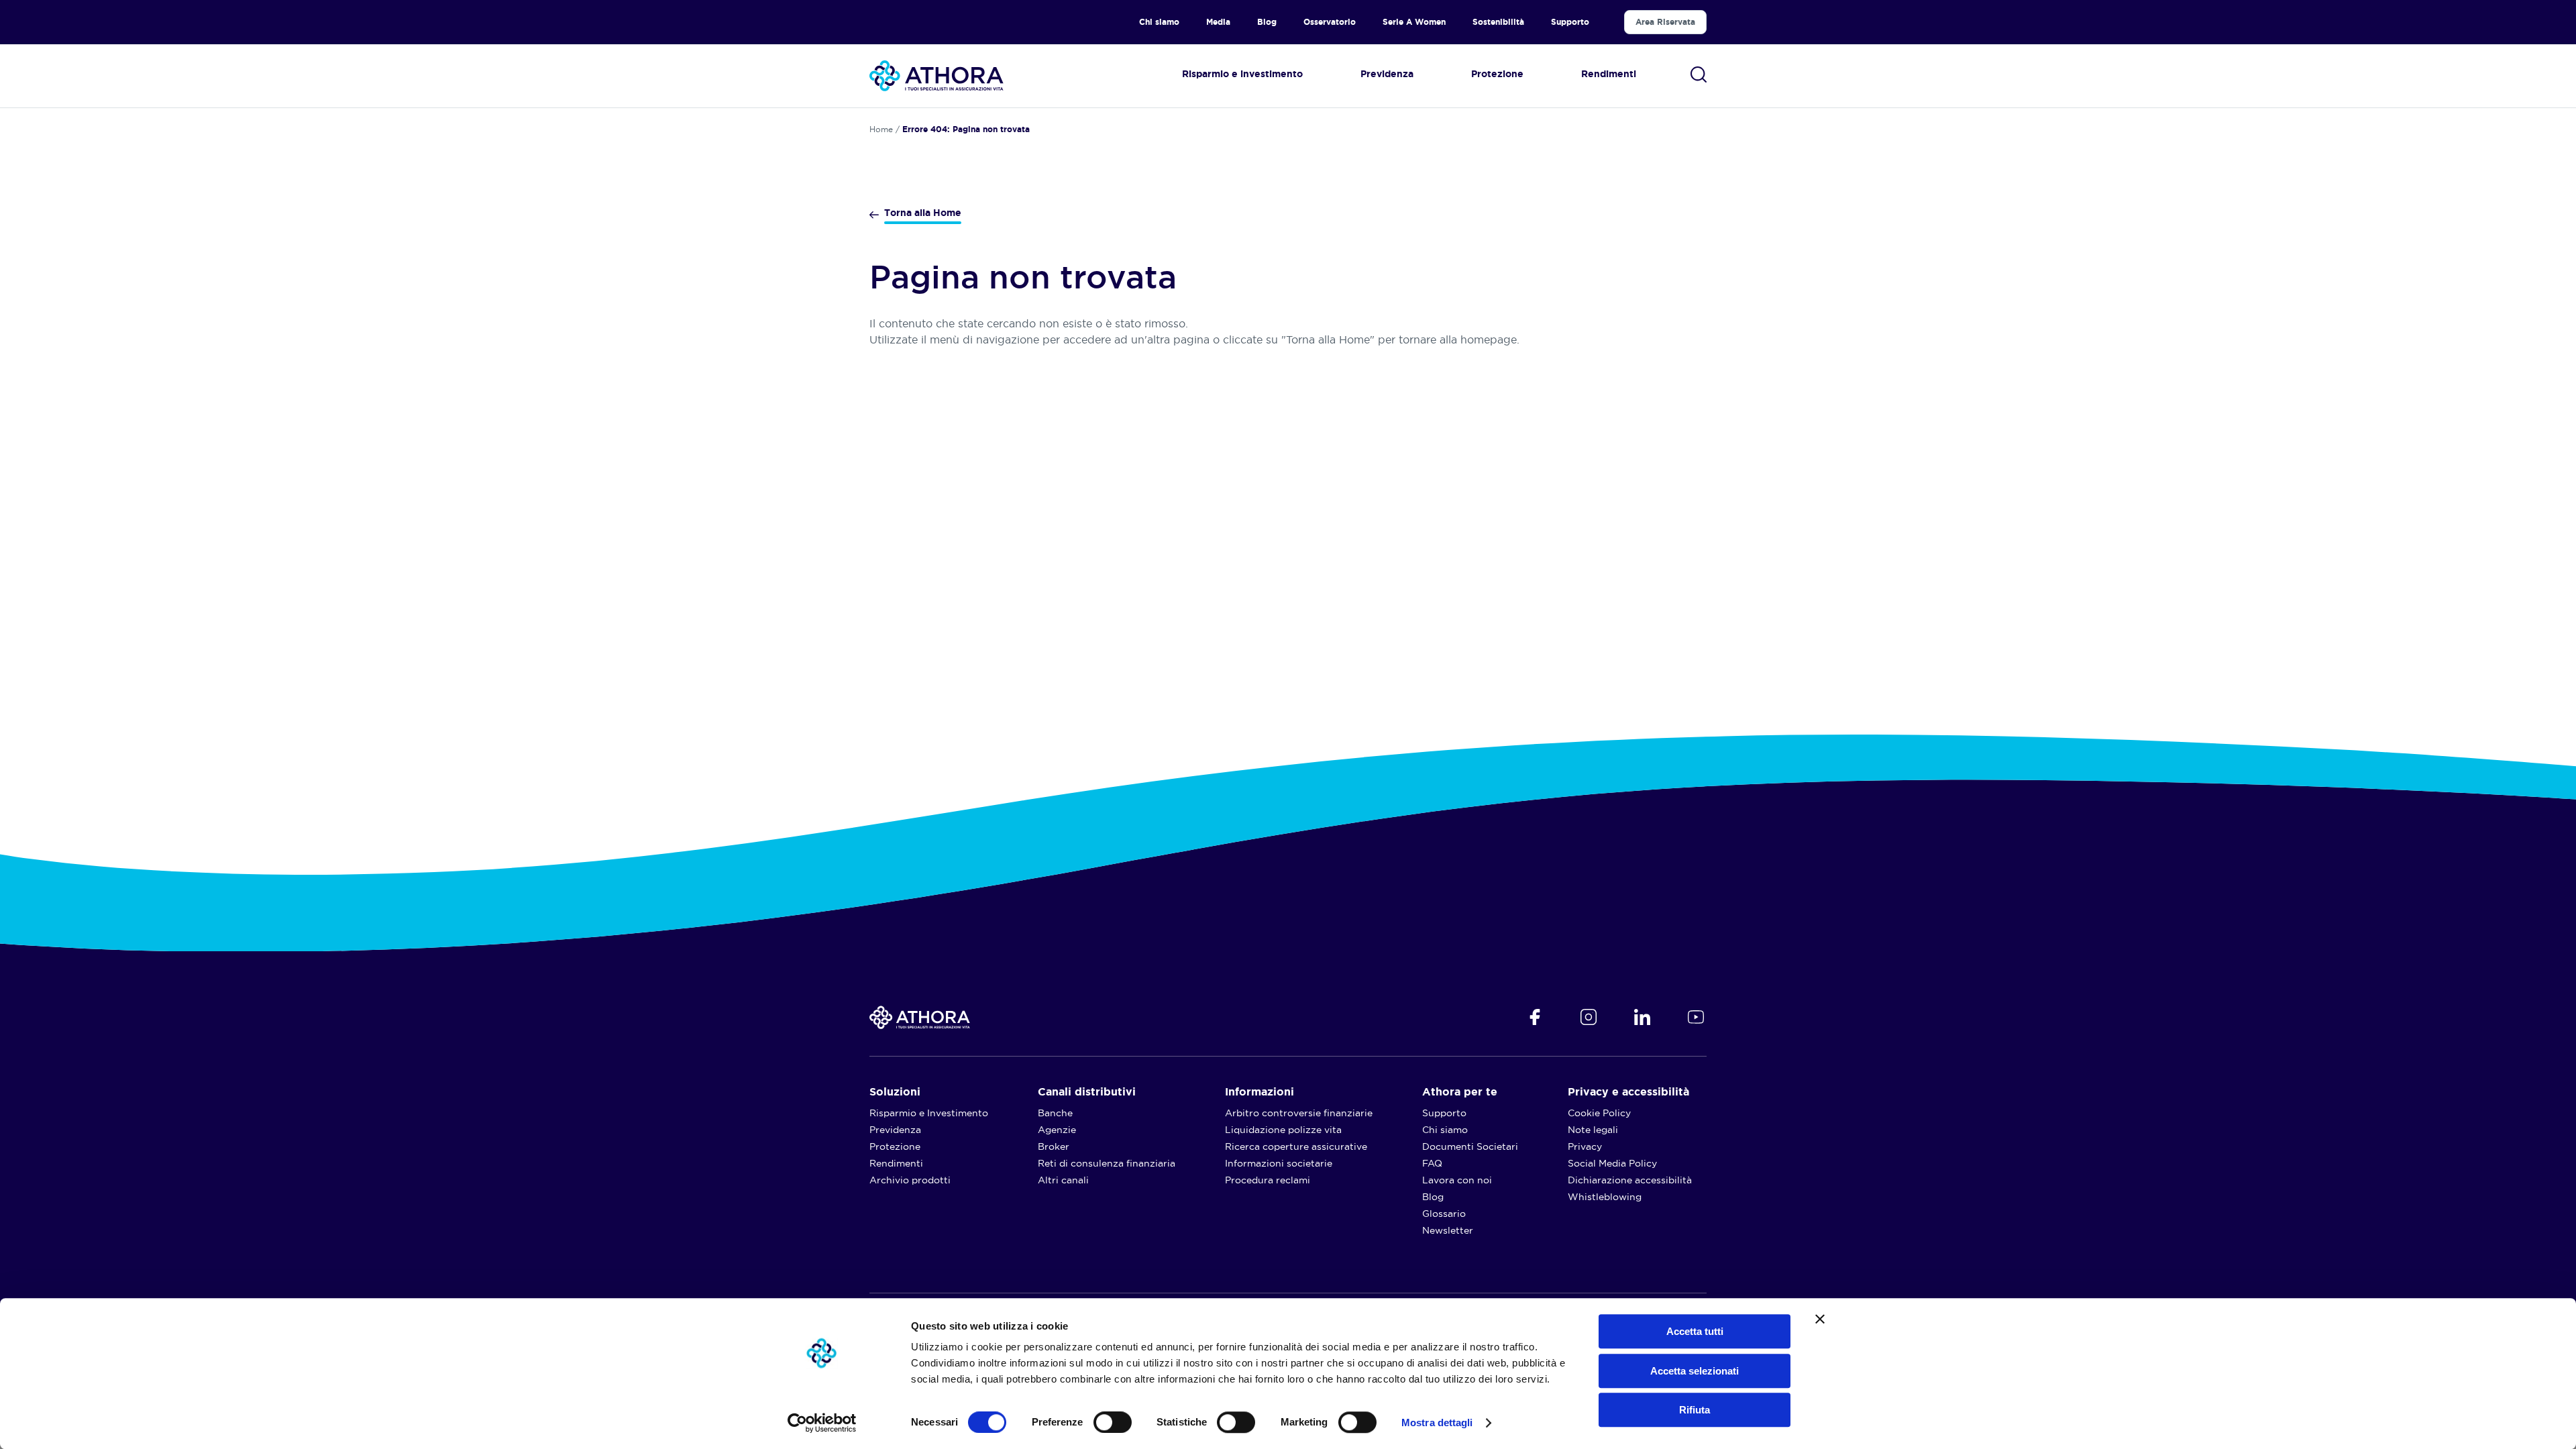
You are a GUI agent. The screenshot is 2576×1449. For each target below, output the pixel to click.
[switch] (1099, 1419)
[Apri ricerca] (1699, 74)
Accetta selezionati (1695, 1371)
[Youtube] (1696, 1017)
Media (1218, 22)
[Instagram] (1589, 1017)
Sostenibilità (1498, 22)
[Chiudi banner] (1820, 1319)
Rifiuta (1695, 1410)
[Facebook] (1535, 1017)
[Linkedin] (1642, 1017)
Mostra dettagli (1437, 1423)
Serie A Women (1414, 22)
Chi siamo (1159, 22)
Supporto (1570, 22)
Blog (1267, 22)
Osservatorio (1330, 22)
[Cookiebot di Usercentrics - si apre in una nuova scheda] (822, 1423)
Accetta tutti (1695, 1331)
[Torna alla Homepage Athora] (936, 76)
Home (881, 129)
